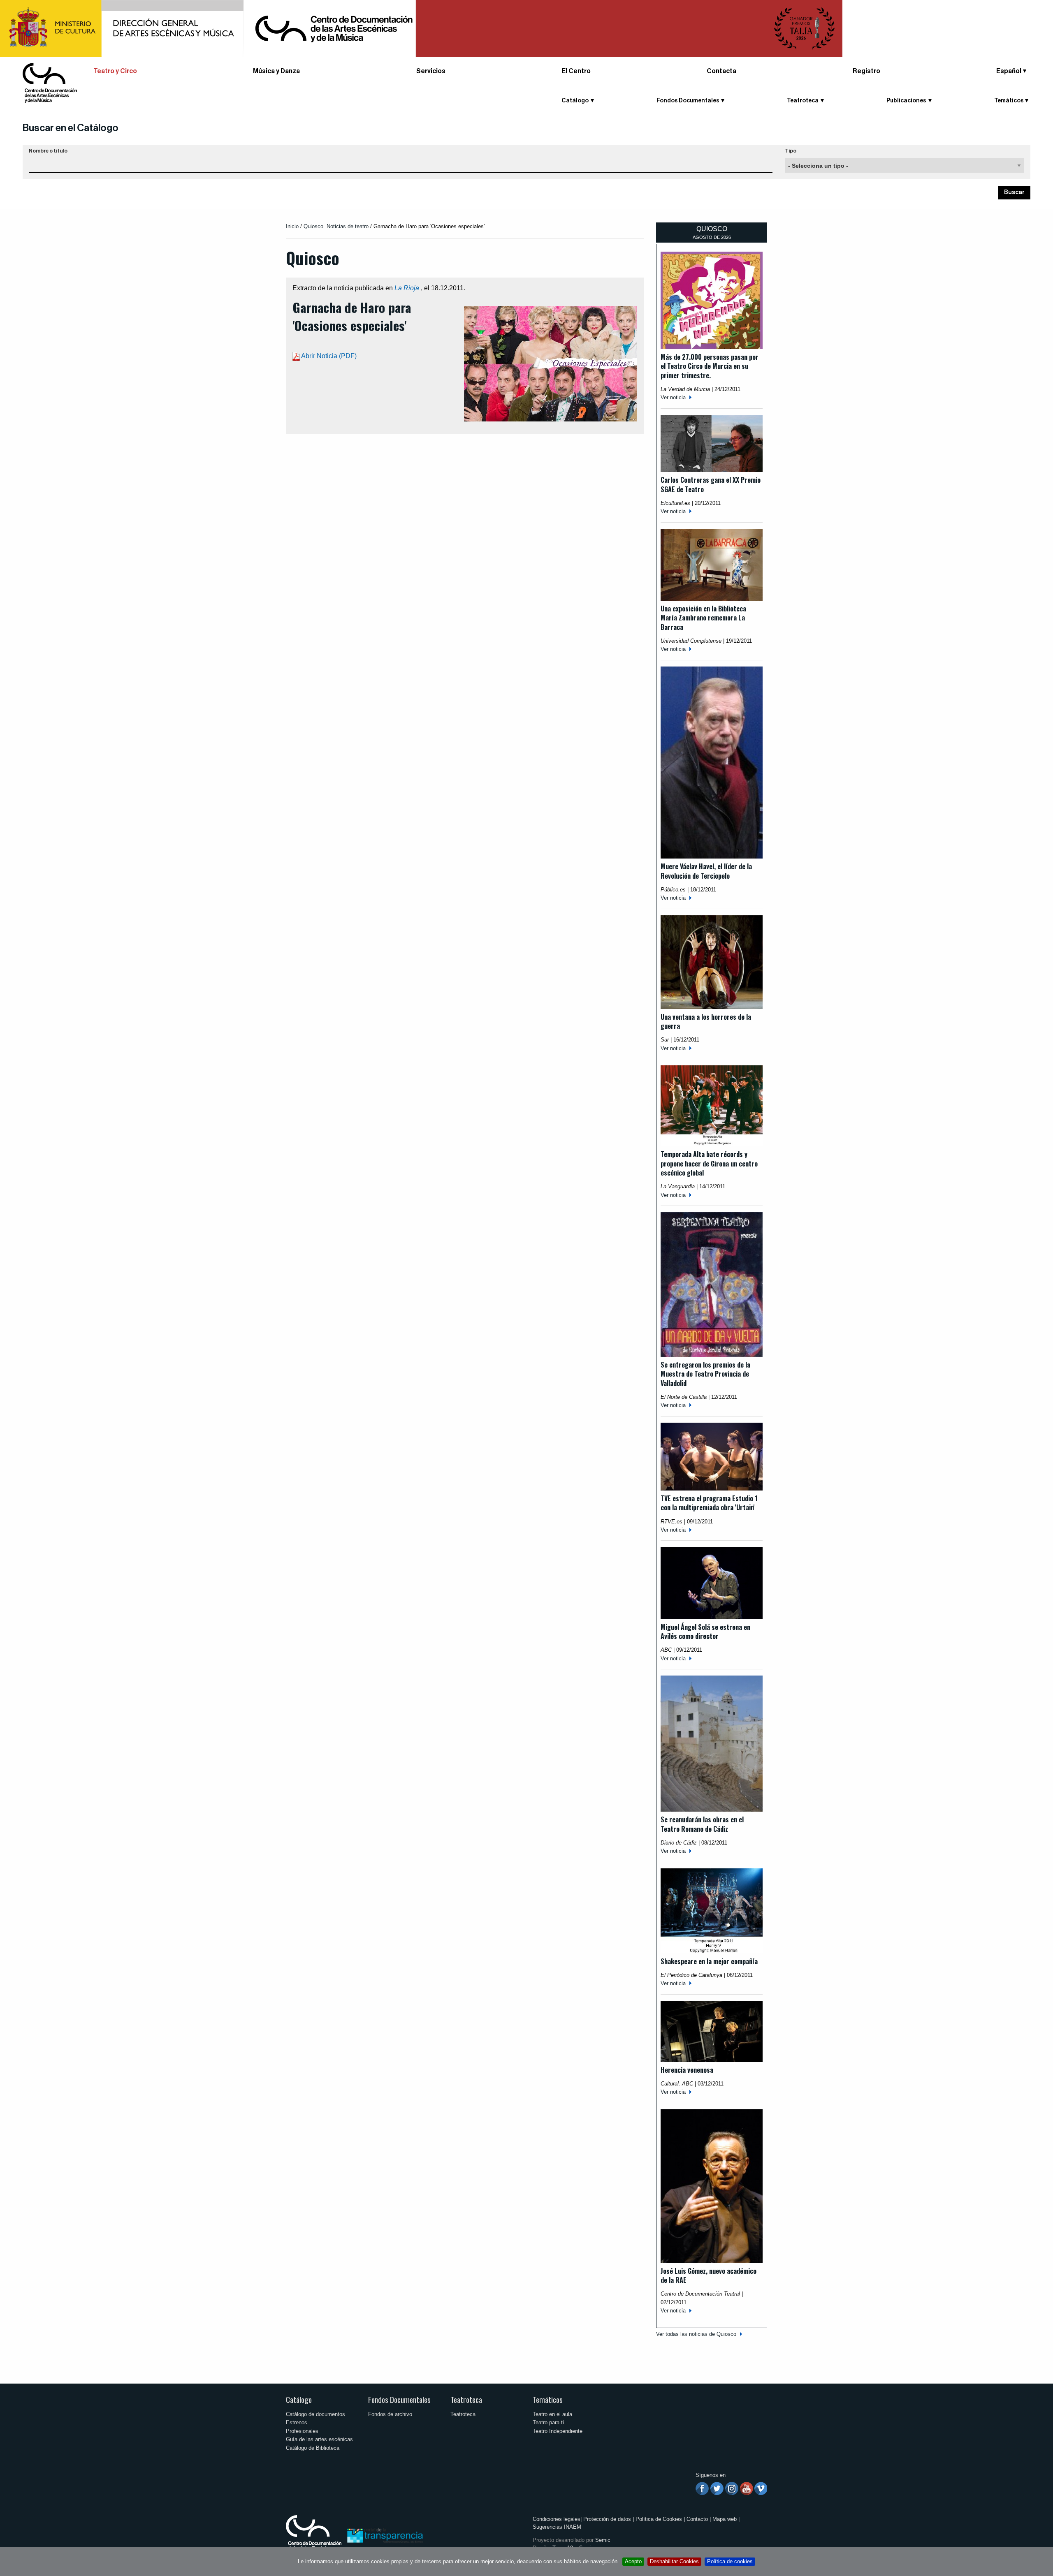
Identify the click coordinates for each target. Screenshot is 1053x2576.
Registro (866, 71)
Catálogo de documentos (315, 2414)
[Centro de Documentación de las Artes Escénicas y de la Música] (50, 82)
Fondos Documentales (399, 2399)
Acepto (633, 2561)
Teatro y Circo (115, 71)
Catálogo (299, 2399)
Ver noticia (673, 397)
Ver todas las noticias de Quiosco (696, 2334)
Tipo (791, 151)
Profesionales (302, 2431)
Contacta (721, 71)
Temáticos (548, 2399)
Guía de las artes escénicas (319, 2439)
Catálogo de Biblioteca (313, 2448)
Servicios (431, 71)
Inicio (292, 226)
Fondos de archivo (390, 2414)
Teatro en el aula (552, 2414)
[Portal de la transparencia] (384, 2535)
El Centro (576, 71)
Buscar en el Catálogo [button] (71, 128)
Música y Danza (276, 71)
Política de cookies (730, 2561)
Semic (603, 2540)
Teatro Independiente (558, 2431)
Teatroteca (466, 2399)
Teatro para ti (548, 2422)
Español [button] (1009, 71)
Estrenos (297, 2422)
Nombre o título (48, 151)
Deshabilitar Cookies (674, 2561)
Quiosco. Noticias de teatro (336, 226)
